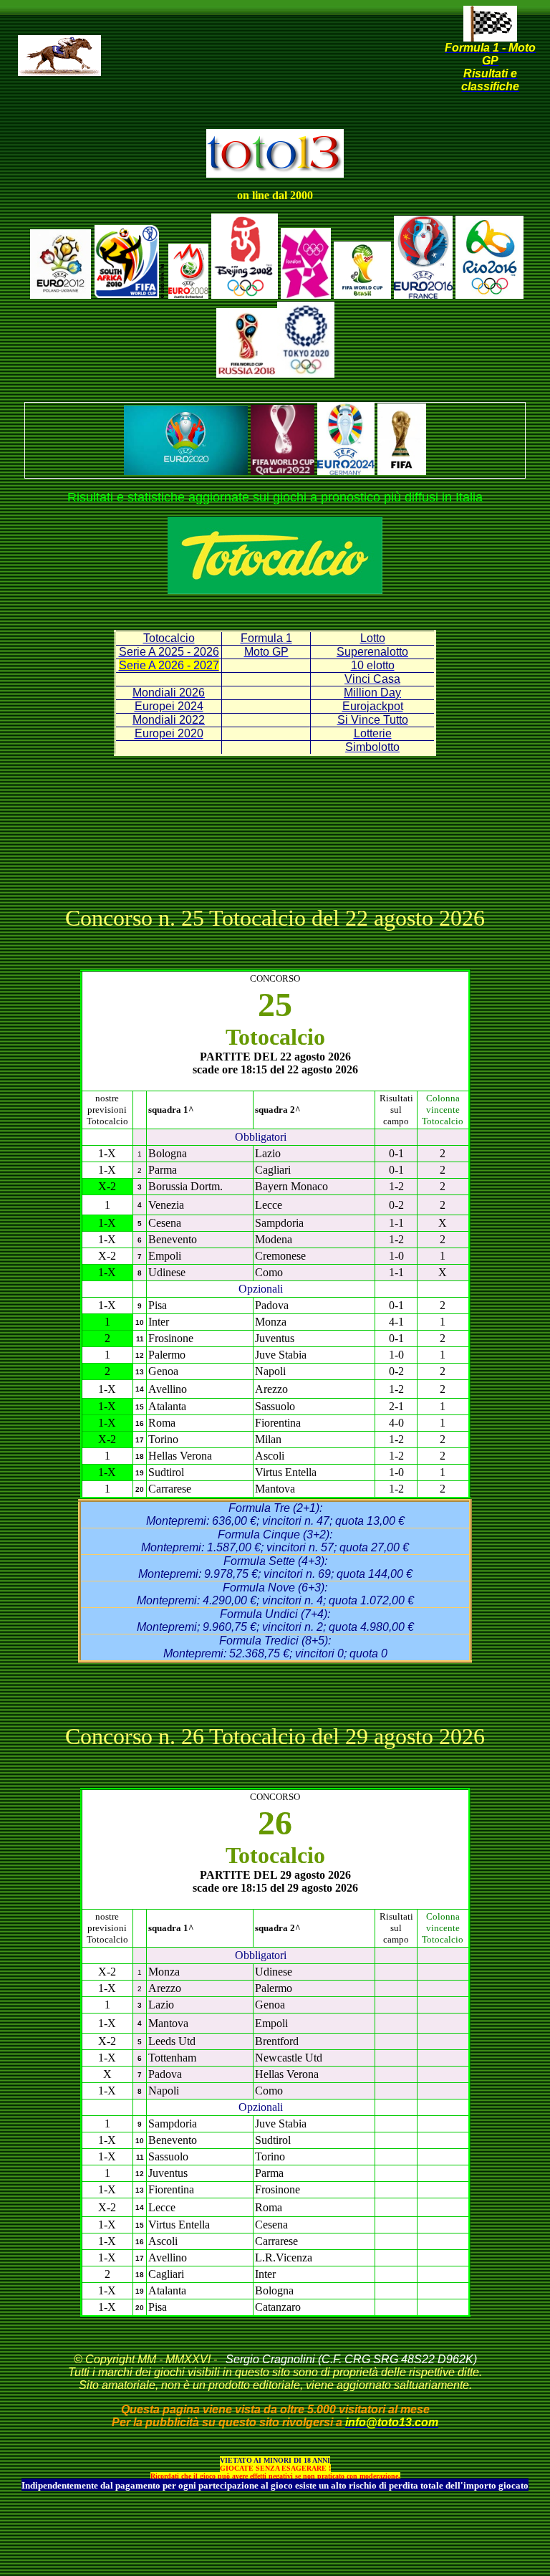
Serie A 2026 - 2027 (169, 665)
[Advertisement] (278, 79)
